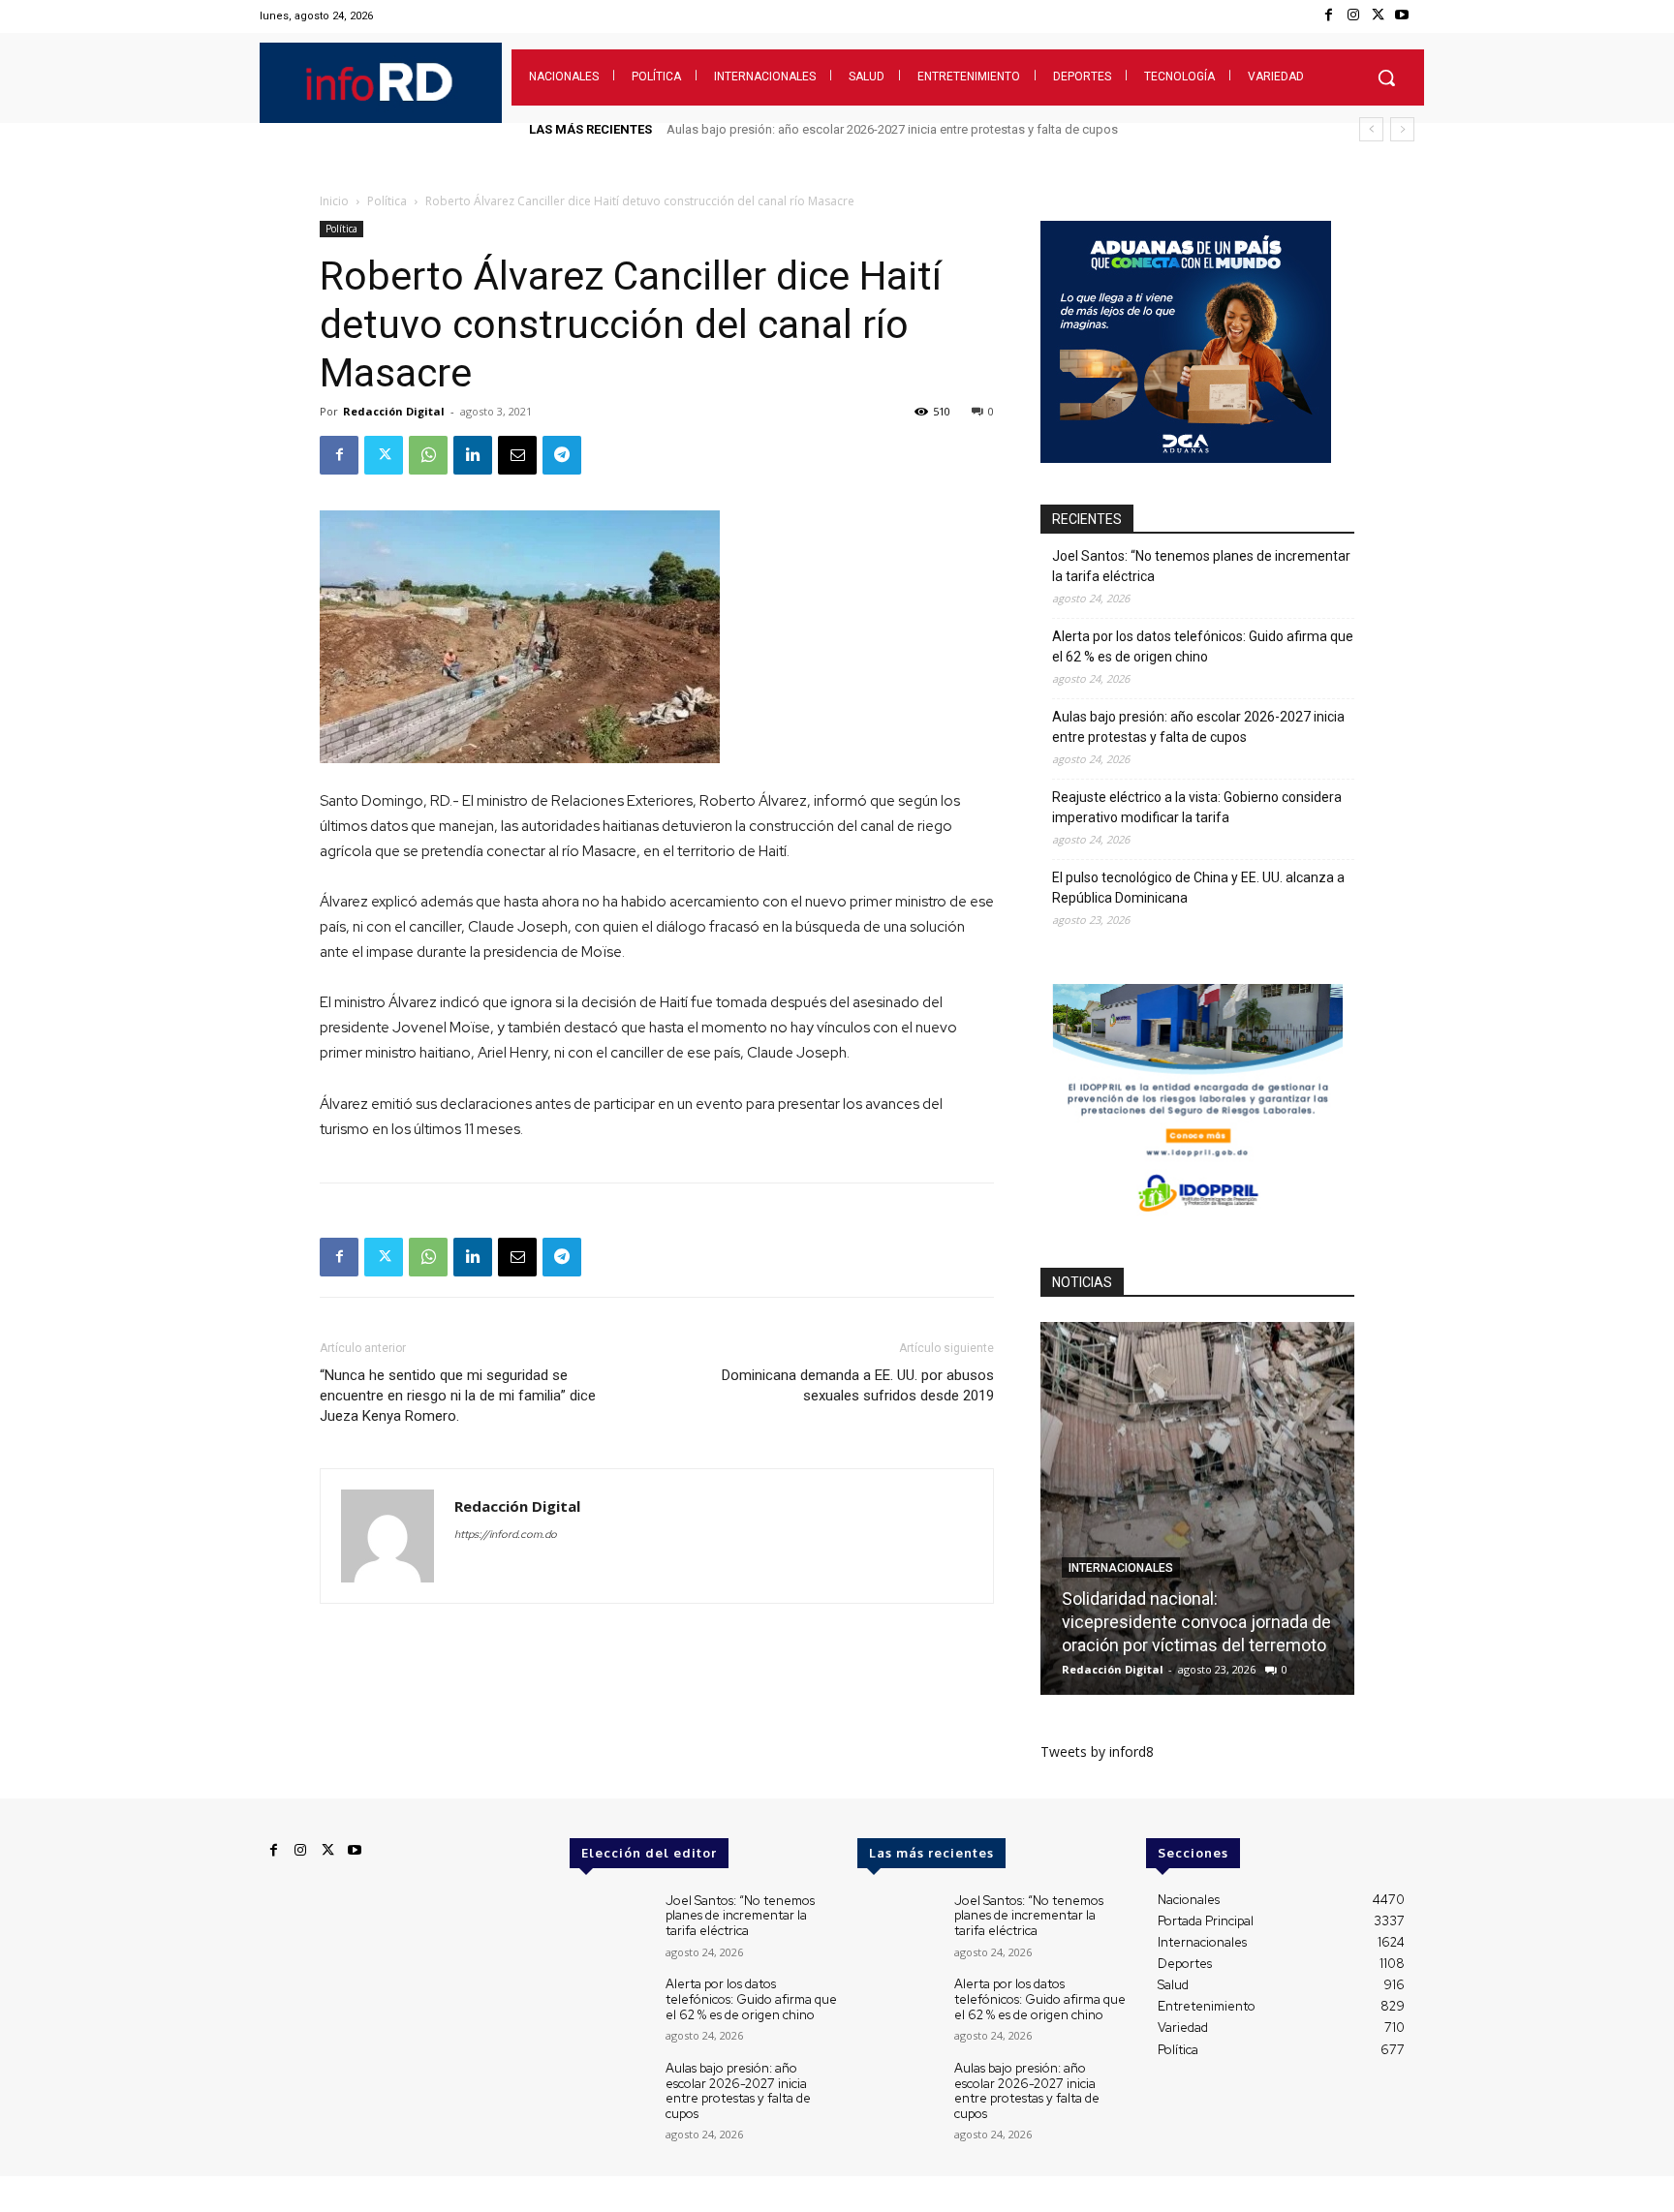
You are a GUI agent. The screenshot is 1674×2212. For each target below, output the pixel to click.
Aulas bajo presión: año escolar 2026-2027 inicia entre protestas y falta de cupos (1198, 727)
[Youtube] (1402, 16)
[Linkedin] (473, 455)
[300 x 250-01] (1197, 1221)
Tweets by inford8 (1097, 1751)
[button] (1386, 77)
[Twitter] (1378, 16)
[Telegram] (562, 455)
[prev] (1371, 129)
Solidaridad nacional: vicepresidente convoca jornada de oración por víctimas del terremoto (1196, 1622)
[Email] (517, 455)
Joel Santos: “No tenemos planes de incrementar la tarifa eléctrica (1201, 566)
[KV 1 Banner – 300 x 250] (1186, 458)
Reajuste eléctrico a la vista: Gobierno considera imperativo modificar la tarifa (889, 129)
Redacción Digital (394, 411)
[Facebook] (1329, 16)
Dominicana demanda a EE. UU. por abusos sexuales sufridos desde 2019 (858, 1385)
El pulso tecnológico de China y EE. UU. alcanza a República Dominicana (1198, 888)
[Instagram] (1353, 16)
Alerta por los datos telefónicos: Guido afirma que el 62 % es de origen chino (1203, 646)
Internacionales (1121, 1568)
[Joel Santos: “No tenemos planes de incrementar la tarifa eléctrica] (610, 1926)
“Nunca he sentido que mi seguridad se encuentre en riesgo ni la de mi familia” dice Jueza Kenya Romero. (458, 1396)
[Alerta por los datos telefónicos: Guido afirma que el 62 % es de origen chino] (610, 2009)
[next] (1402, 129)
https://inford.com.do (506, 1534)
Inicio (334, 201)
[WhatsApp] (428, 455)
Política (387, 201)
